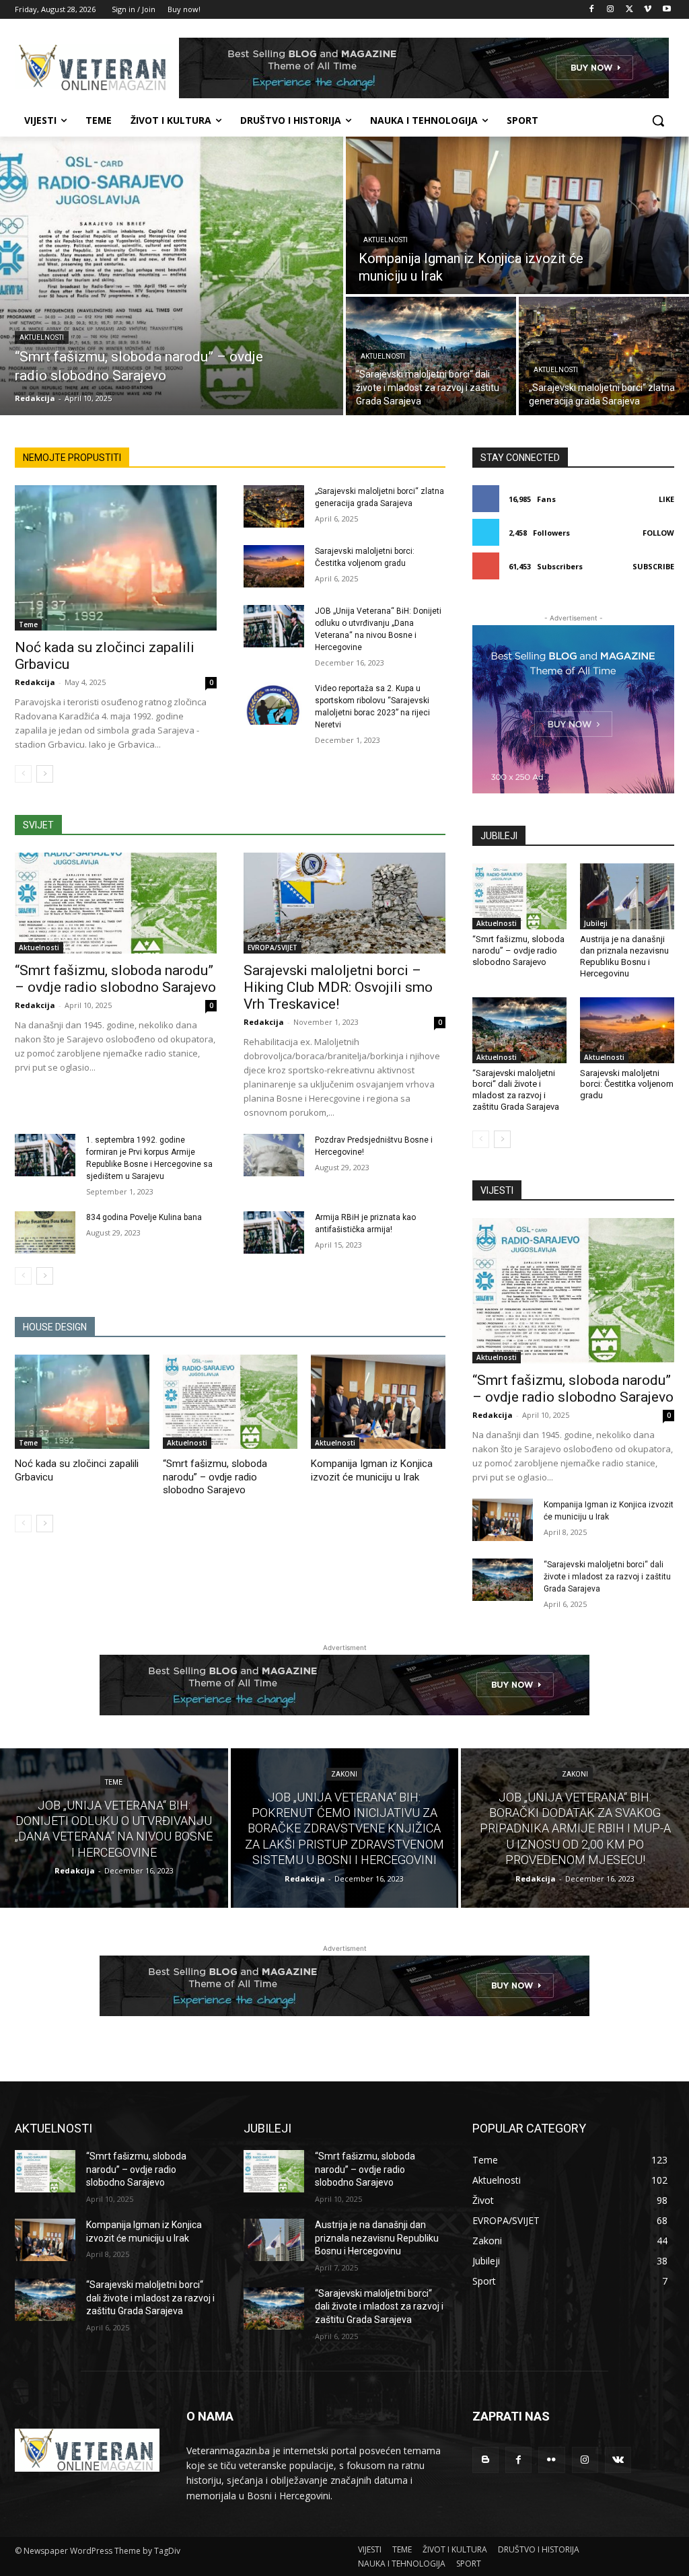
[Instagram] (611, 10)
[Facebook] (592, 10)
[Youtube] (666, 10)
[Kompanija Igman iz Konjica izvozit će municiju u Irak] (517, 215)
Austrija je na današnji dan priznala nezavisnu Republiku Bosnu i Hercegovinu (377, 2238)
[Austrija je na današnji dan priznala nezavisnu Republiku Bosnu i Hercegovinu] (627, 896)
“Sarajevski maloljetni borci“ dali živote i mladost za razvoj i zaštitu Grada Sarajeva (516, 1090)
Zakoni (344, 1774)
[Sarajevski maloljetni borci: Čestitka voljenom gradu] (274, 566)
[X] (629, 10)
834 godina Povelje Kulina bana (144, 1217)
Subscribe (653, 566)
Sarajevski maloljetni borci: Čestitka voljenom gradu (627, 1084)
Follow (658, 533)
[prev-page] (23, 774)
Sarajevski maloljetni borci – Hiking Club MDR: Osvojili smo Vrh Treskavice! (338, 987)
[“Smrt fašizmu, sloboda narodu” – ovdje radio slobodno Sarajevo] (172, 276)
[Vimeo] (648, 10)
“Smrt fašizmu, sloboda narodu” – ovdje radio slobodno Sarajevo (115, 979)
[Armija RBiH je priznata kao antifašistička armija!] (274, 1232)
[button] (658, 120)
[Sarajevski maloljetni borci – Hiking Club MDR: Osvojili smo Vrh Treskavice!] (344, 903)
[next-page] (45, 774)
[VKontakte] (618, 2460)
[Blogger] (485, 2460)
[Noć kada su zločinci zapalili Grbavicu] (116, 558)
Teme (28, 624)
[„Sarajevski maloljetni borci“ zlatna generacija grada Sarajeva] (604, 356)
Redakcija (35, 682)
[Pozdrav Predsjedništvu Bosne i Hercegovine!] (274, 1155)
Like (666, 499)
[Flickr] (551, 2460)
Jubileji (596, 923)
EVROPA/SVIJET (273, 947)
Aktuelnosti (42, 337)
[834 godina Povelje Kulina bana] (45, 1232)
